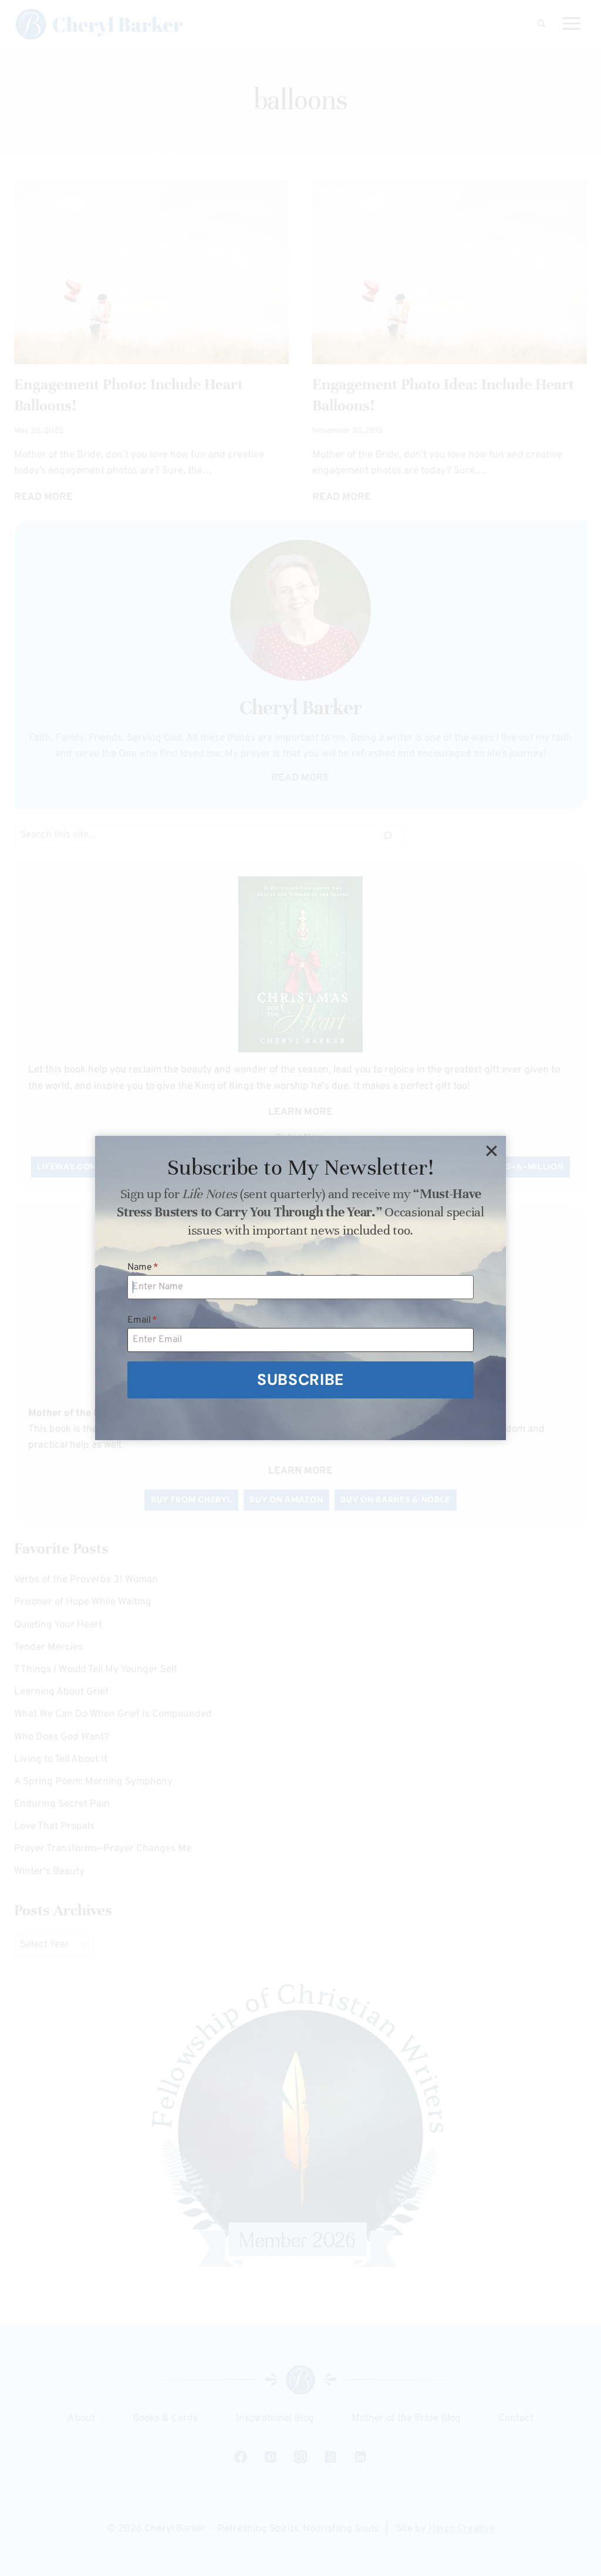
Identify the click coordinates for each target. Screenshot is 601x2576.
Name (143, 1267)
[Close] (491, 1151)
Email (142, 1320)
